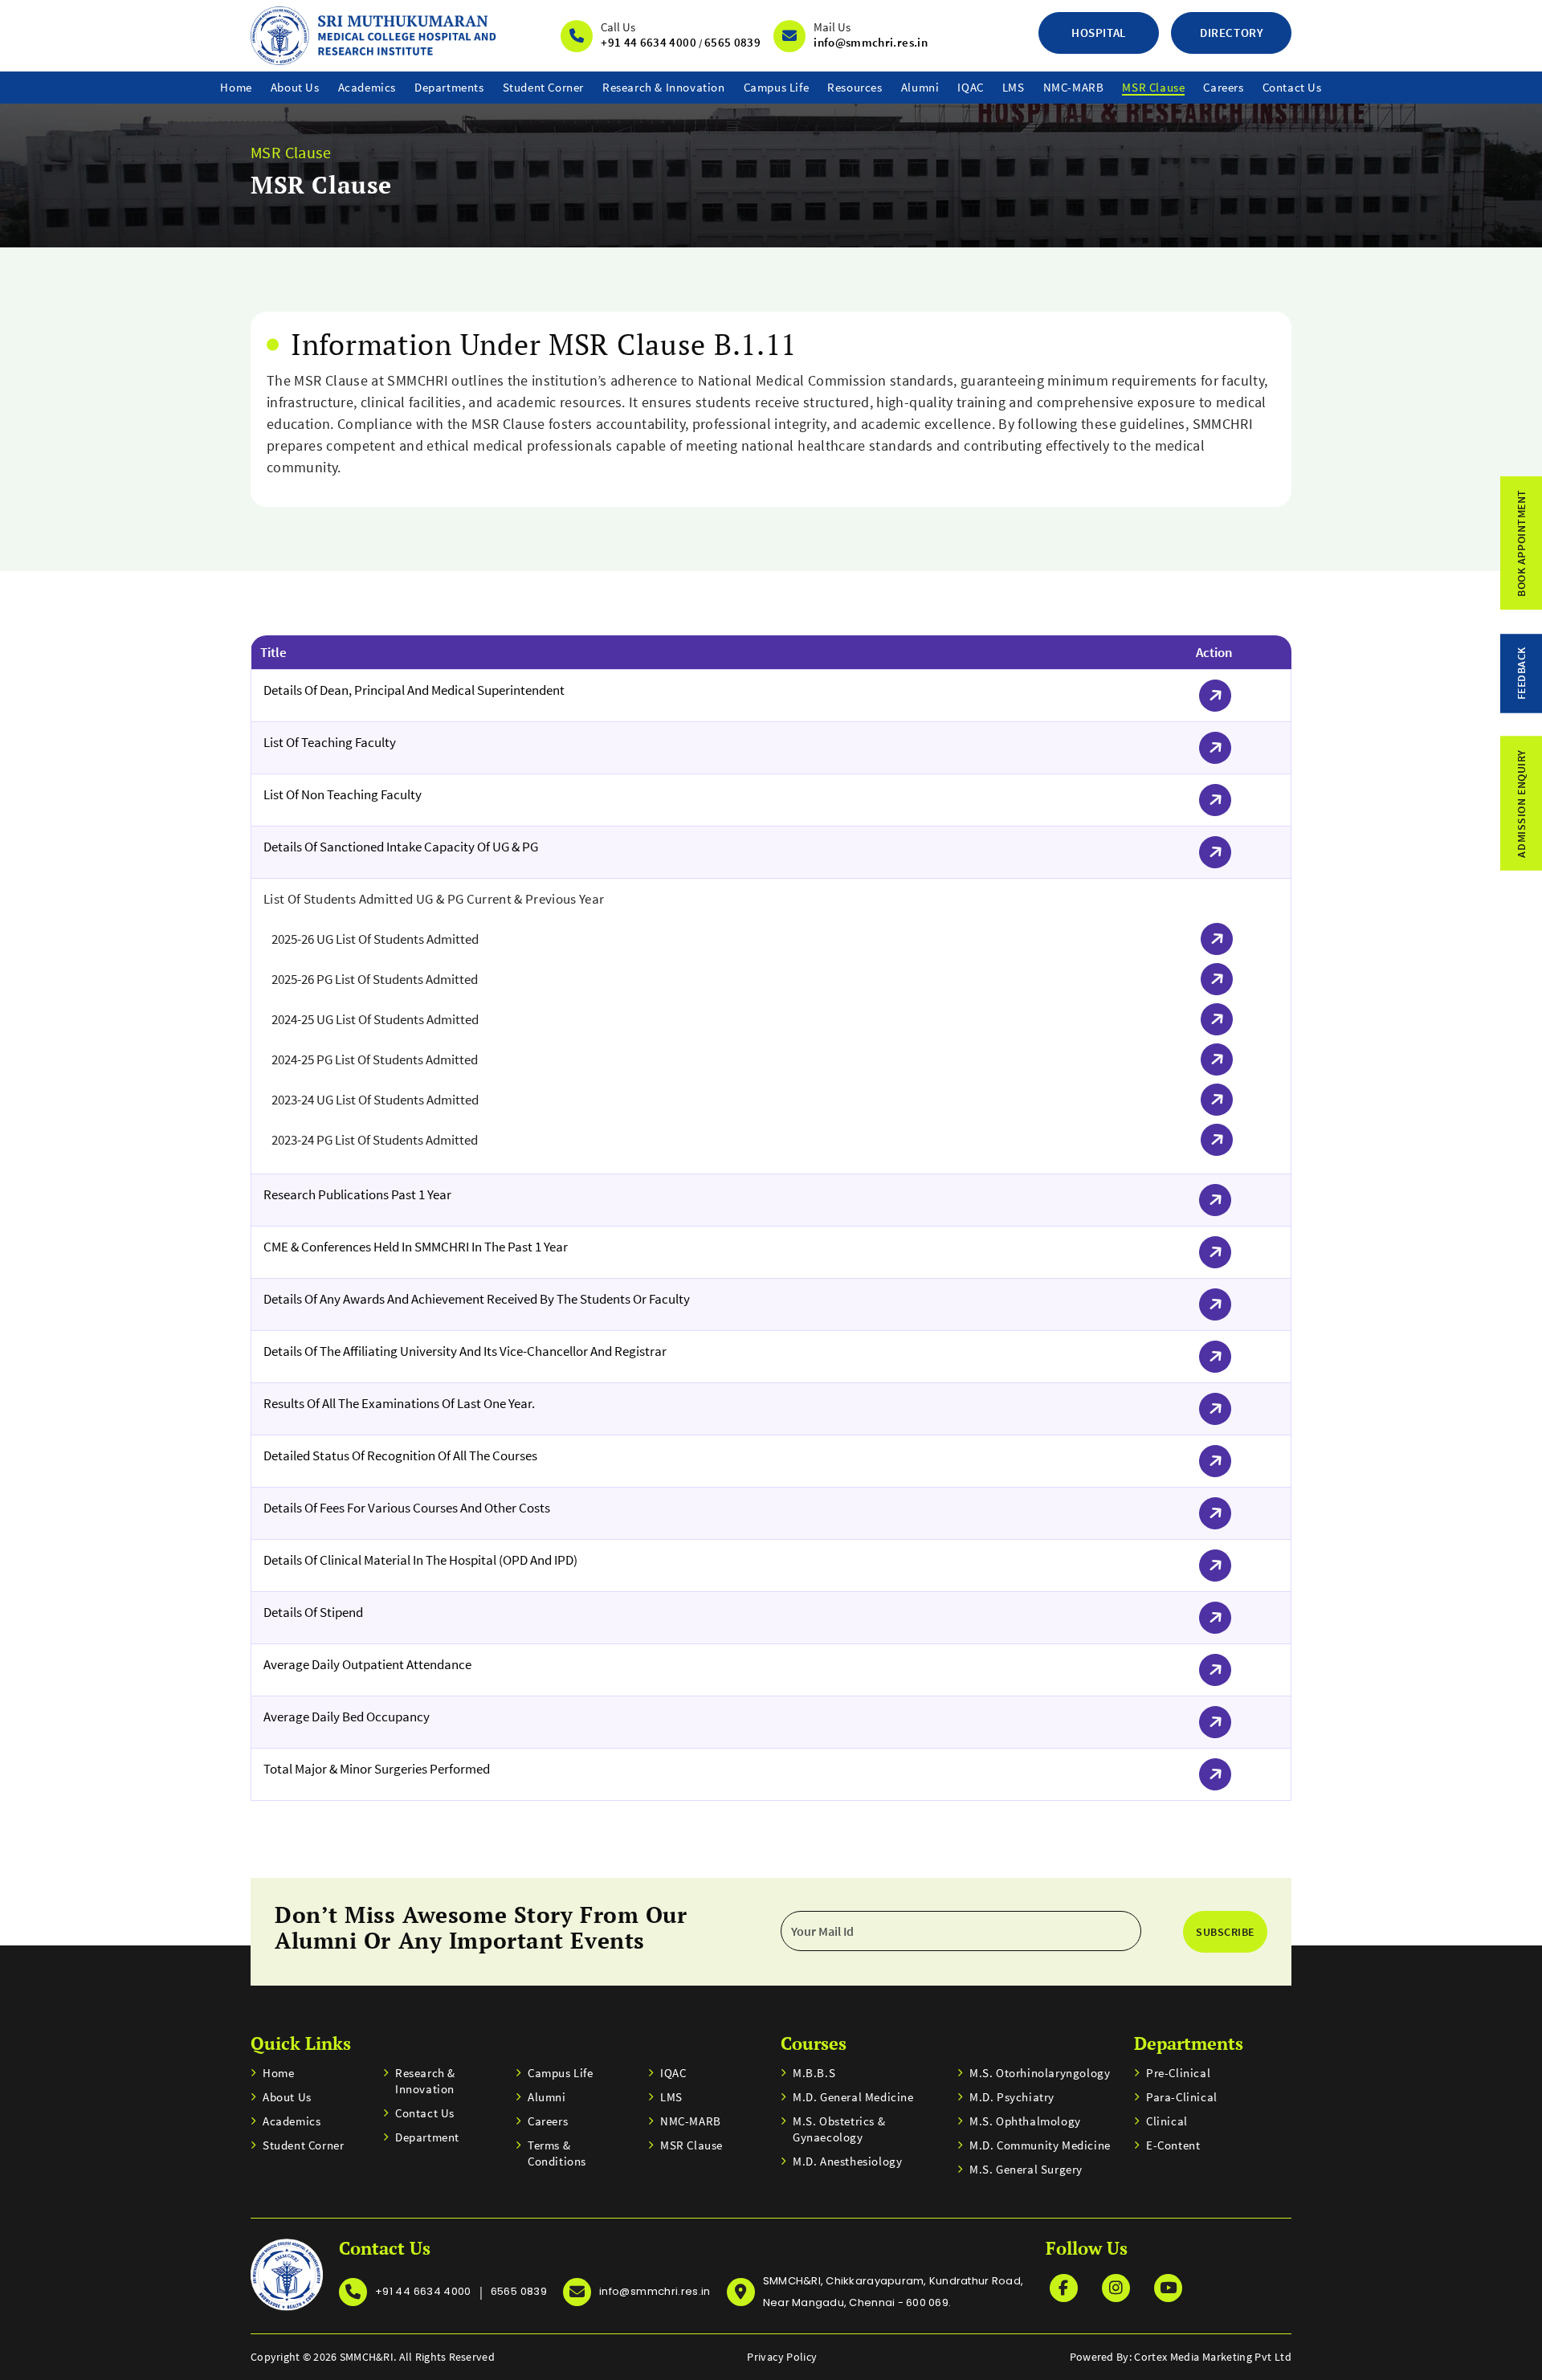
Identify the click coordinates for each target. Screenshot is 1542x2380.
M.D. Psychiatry (1012, 2097)
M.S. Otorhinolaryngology (1040, 2073)
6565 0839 (732, 42)
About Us (295, 87)
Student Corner (543, 87)
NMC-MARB (1074, 87)
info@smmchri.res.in (871, 42)
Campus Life (777, 87)
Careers (1223, 87)
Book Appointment (1521, 543)
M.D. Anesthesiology (847, 2161)
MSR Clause (1153, 87)
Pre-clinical (1178, 2073)
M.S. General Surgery (1026, 2169)
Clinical (1167, 2121)
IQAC (970, 87)
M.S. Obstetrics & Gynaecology (839, 2129)
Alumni (920, 87)
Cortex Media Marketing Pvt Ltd (1213, 2357)
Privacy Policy (782, 2357)
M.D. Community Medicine (1040, 2145)
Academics (367, 87)
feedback (1521, 673)
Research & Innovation (664, 87)
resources (855, 87)
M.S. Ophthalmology (1025, 2121)
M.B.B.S (814, 2073)
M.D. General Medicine (853, 2097)
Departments (449, 87)
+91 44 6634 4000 (649, 42)
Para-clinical (1182, 2097)
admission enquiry (1521, 804)
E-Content (1173, 2145)
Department (427, 2137)
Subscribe (1225, 1932)
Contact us (1292, 87)
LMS (1014, 87)
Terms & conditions (557, 2153)
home (236, 87)
